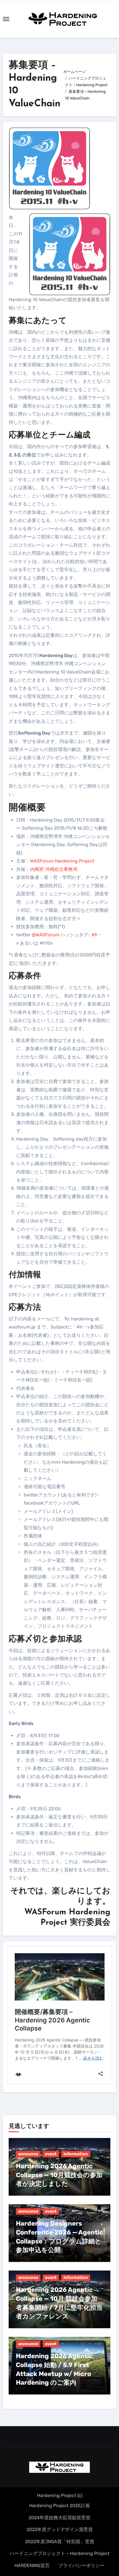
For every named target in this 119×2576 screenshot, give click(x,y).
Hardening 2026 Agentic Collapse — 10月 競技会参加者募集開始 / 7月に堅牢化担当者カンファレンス (59, 2303)
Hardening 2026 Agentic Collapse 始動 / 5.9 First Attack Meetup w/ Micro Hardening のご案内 (54, 2369)
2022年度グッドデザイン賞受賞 (60, 2529)
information (76, 2154)
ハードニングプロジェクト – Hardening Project (60, 2553)
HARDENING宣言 (32, 2565)
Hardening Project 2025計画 (59, 2506)
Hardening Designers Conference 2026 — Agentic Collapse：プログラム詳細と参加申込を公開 (59, 2237)
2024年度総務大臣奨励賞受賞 (59, 2518)
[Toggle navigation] (6, 19)
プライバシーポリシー (81, 2565)
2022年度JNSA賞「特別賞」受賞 (60, 2542)
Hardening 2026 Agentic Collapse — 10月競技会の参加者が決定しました (59, 2175)
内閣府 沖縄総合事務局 (54, 869)
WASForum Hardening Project (62, 861)
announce (28, 2154)
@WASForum (45, 935)
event (51, 2154)
